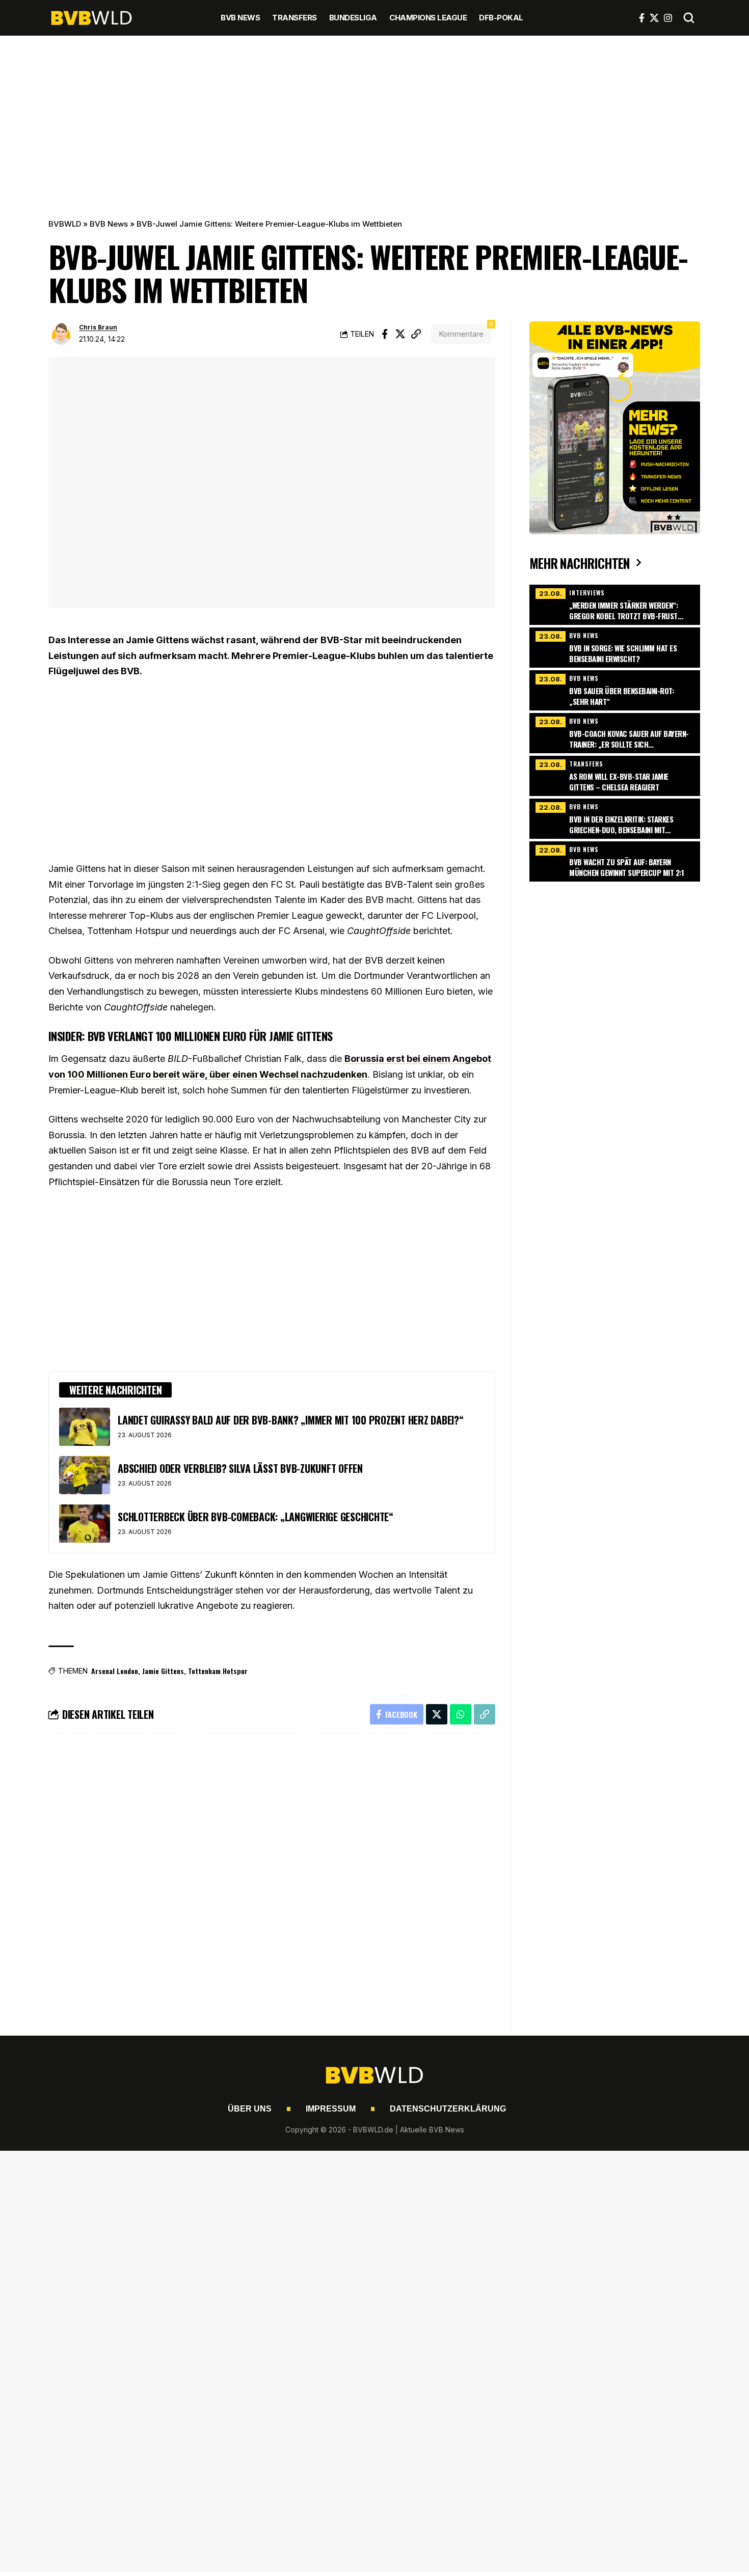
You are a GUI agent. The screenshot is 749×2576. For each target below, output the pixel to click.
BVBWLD (65, 224)
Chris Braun (98, 327)
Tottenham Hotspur (218, 1671)
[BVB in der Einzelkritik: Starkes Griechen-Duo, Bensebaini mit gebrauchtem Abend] (614, 817)
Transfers (586, 764)
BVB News (109, 224)
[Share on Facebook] (385, 334)
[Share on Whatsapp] (461, 1714)
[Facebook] (642, 18)
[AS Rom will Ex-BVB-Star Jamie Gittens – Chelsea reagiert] (614, 775)
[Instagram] (668, 18)
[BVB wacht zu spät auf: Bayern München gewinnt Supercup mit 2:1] (614, 860)
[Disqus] (272, 1878)
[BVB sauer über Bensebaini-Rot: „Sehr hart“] (614, 689)
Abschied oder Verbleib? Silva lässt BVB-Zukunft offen (240, 1468)
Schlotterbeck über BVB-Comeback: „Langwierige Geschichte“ (256, 1517)
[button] (689, 18)
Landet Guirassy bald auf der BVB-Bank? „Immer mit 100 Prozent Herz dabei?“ (291, 1420)
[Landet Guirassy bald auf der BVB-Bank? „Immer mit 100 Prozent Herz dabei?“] (85, 1427)
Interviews (587, 593)
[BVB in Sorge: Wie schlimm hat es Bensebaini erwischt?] (614, 646)
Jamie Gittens (163, 1671)
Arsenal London (115, 1671)
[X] (654, 18)
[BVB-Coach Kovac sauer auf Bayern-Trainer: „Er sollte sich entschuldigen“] (614, 732)
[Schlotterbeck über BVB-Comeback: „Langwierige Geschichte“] (85, 1524)
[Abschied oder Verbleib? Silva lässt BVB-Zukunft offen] (85, 1475)
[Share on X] (400, 334)
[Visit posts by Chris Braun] (61, 334)
